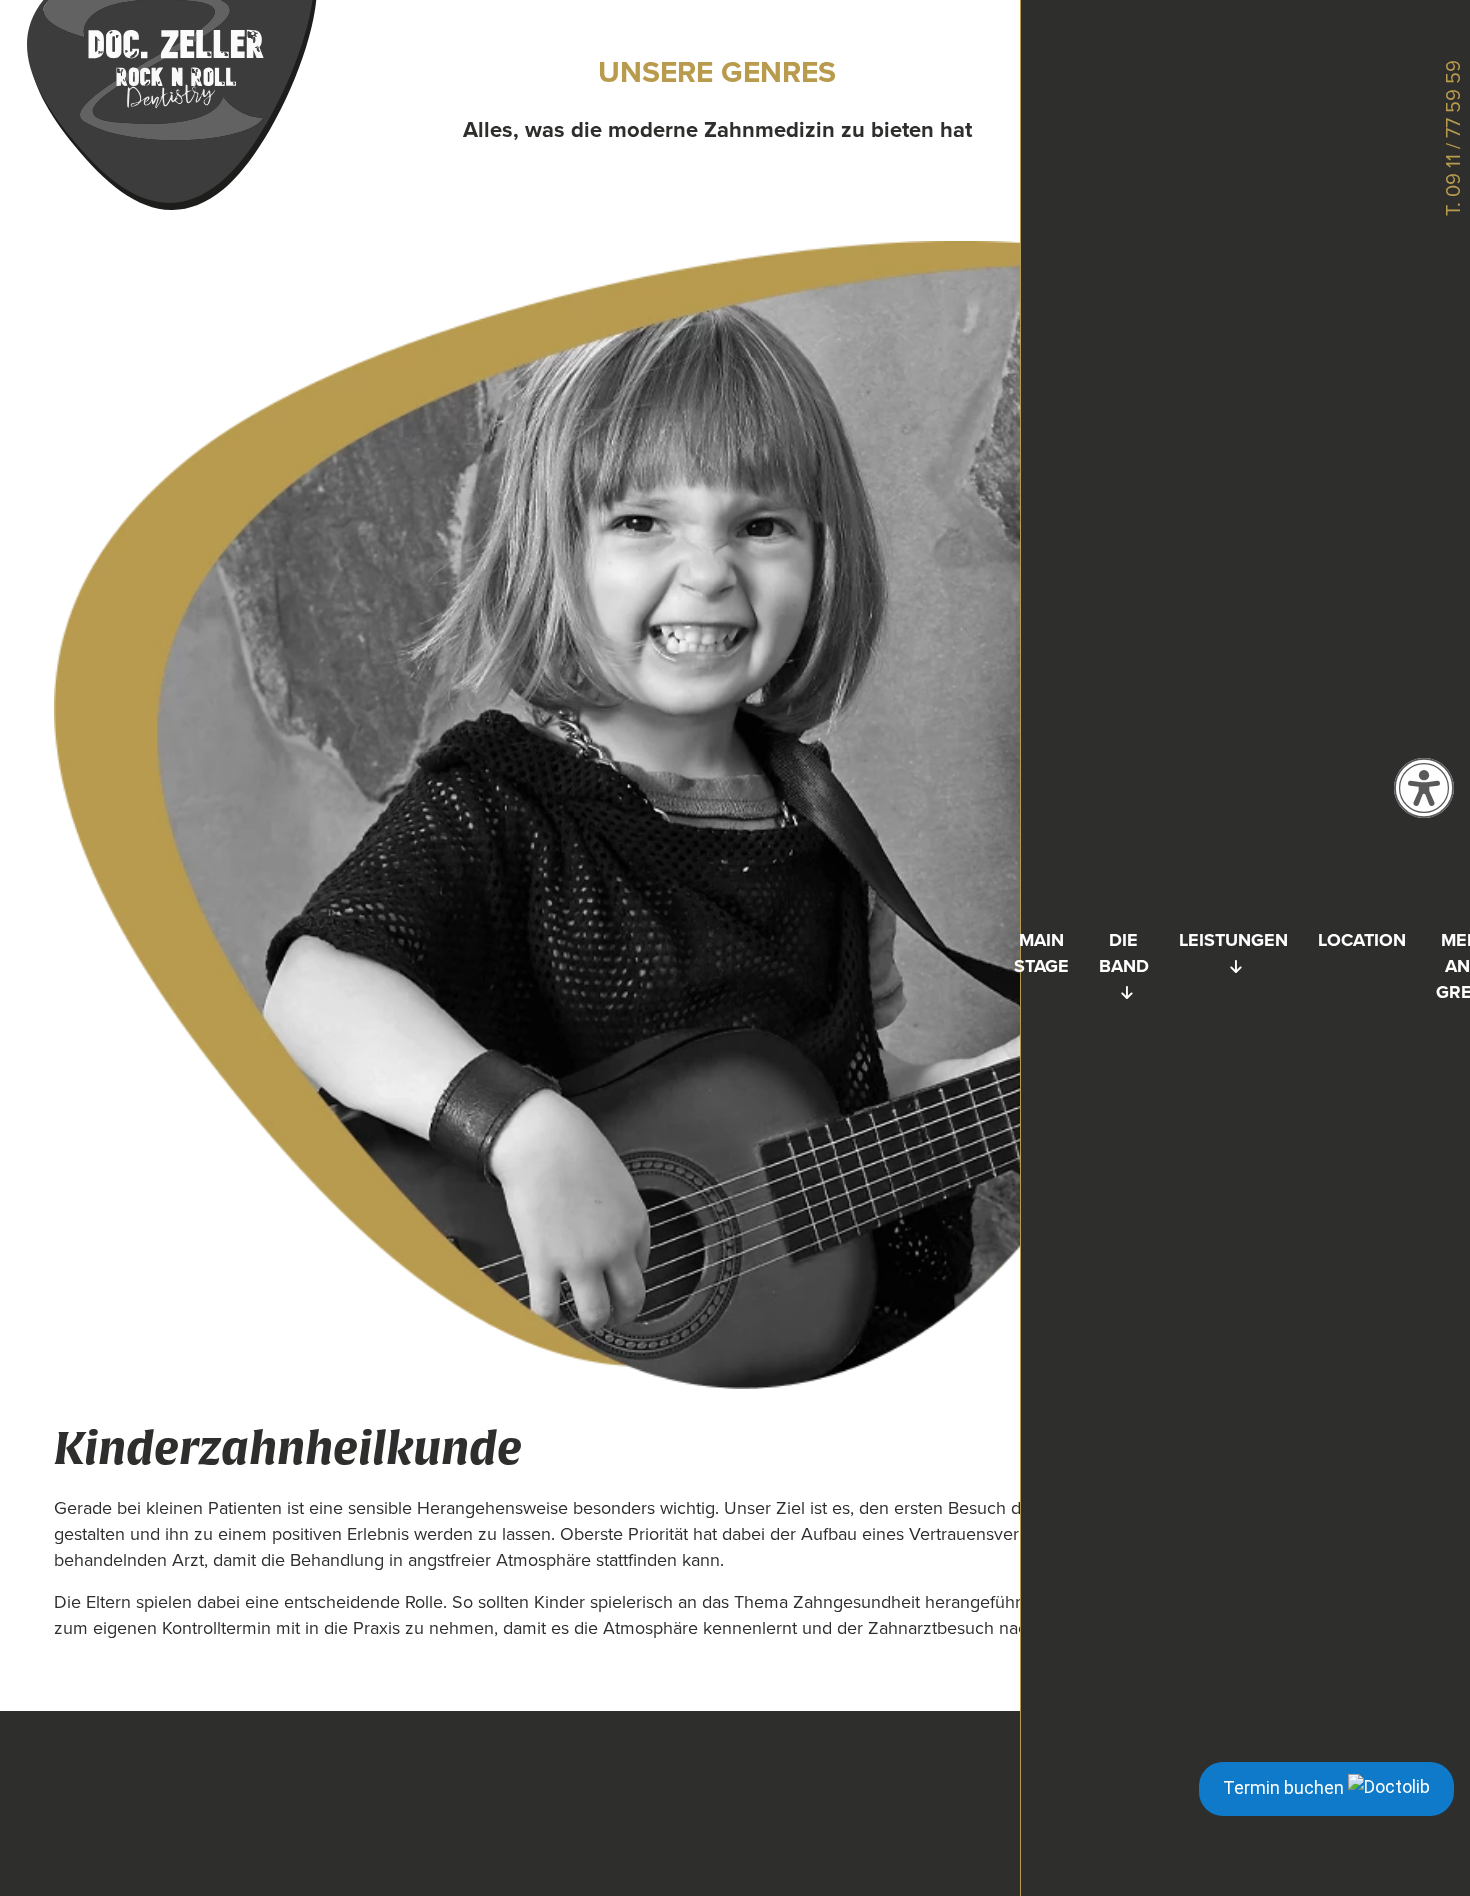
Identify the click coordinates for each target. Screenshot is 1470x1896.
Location (1362, 940)
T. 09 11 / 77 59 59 (1453, 138)
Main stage (1041, 953)
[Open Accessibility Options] (1424, 788)
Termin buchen (1285, 1787)
